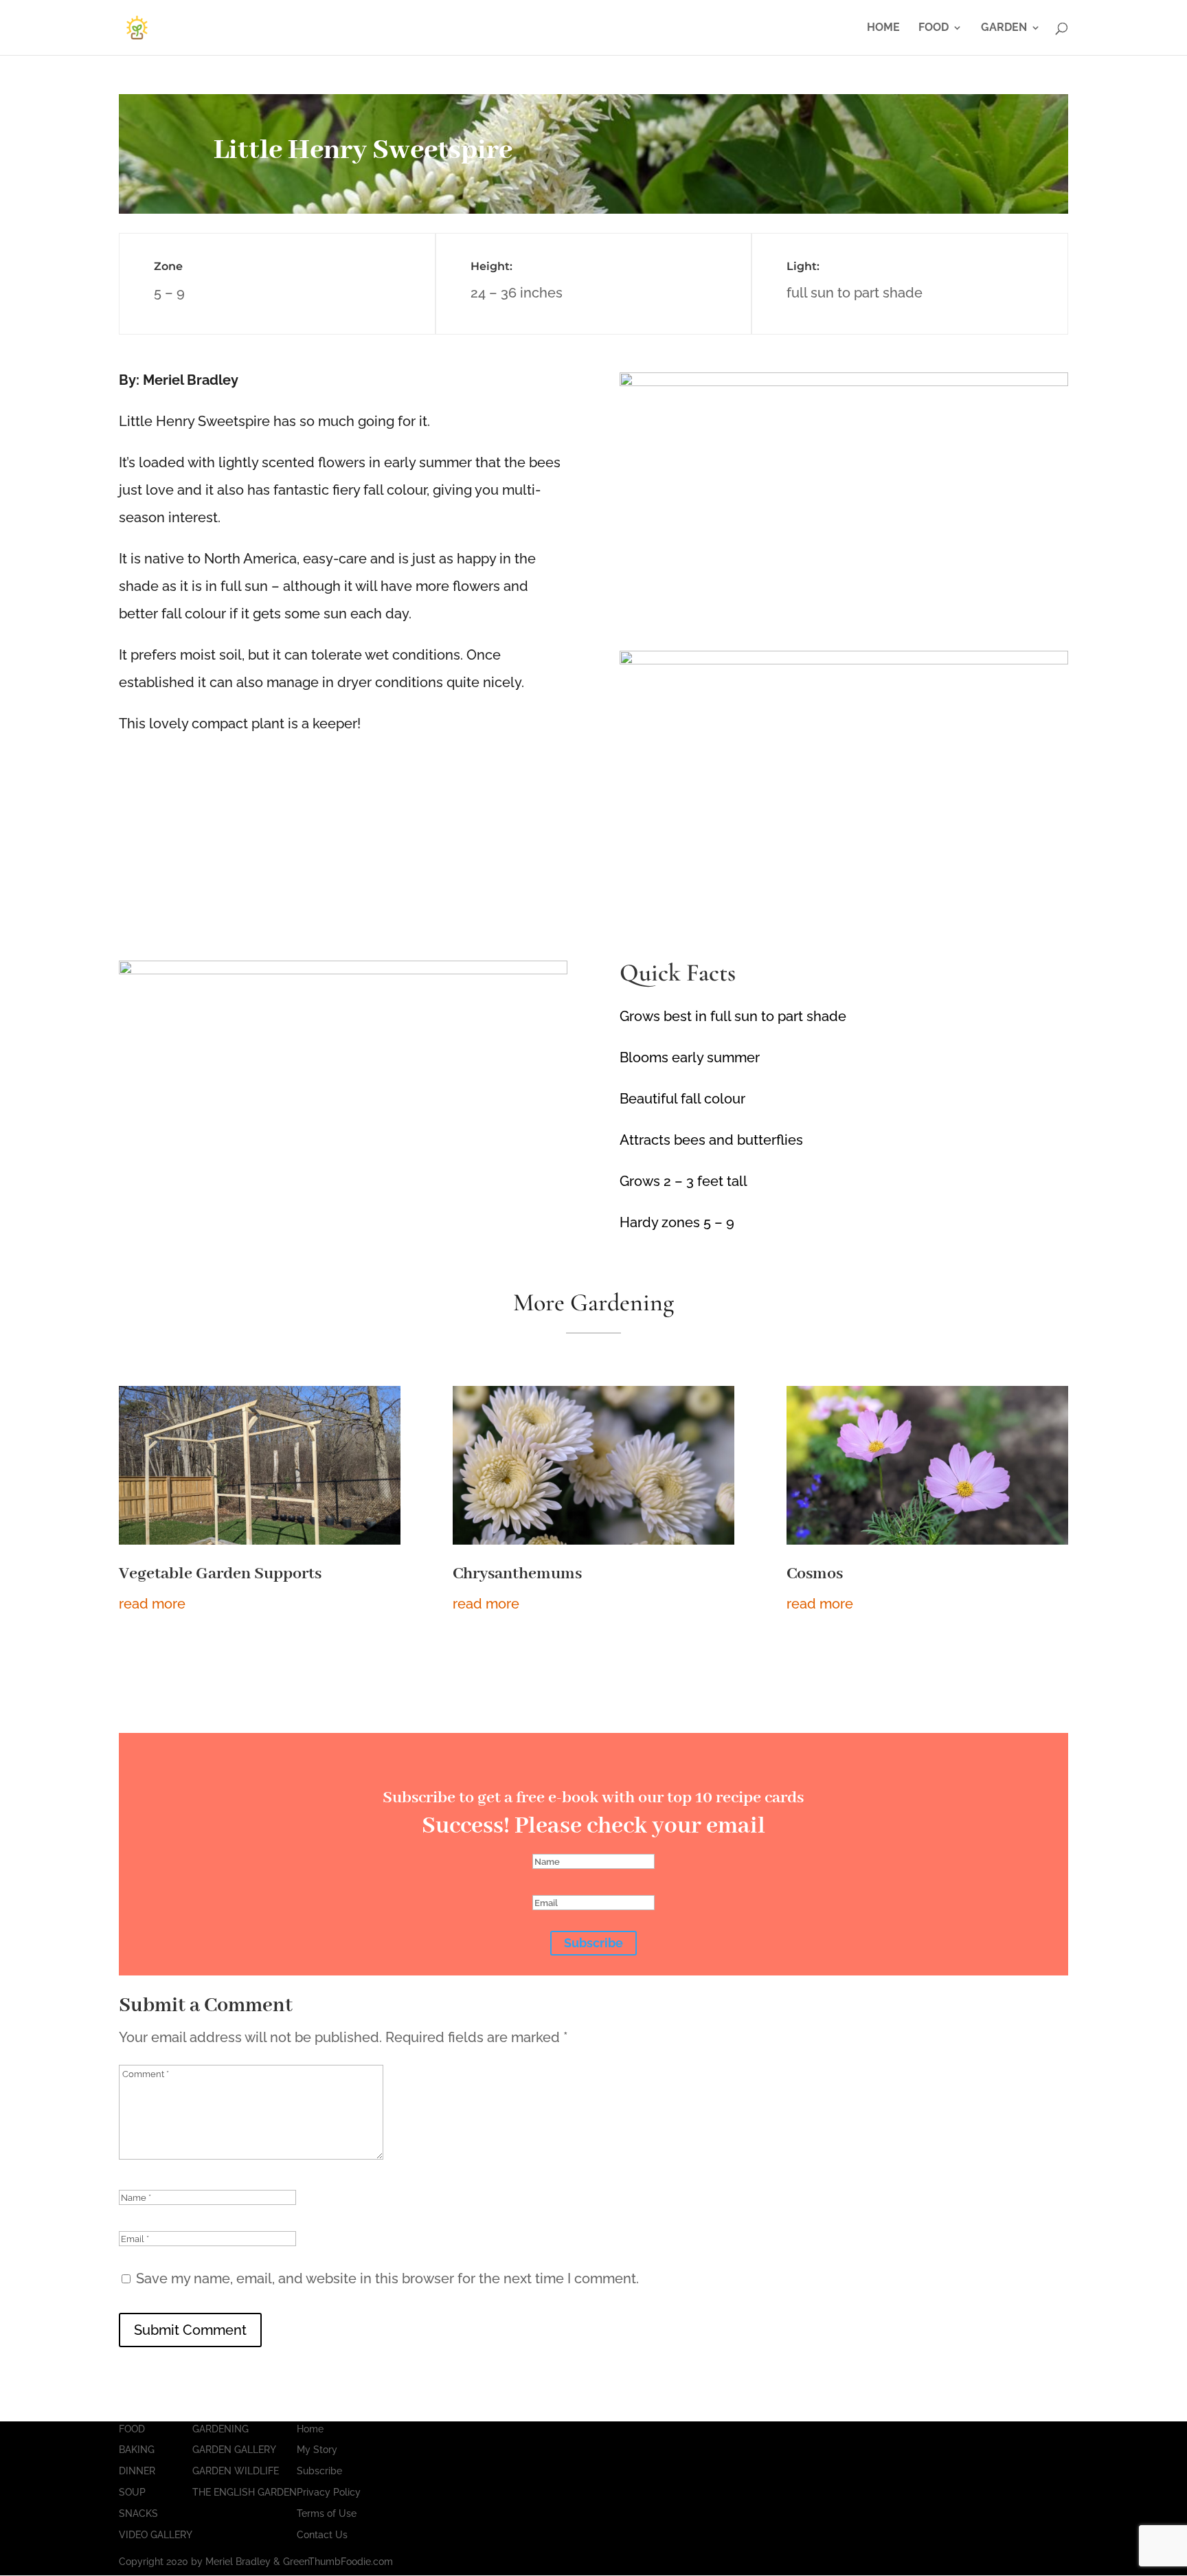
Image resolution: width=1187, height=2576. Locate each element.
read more (152, 1604)
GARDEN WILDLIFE (236, 2471)
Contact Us (322, 2535)
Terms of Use (327, 2513)
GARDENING (221, 2429)
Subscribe (319, 2471)
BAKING (137, 2450)
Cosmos (815, 1574)
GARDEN (1004, 28)
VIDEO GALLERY (156, 2535)
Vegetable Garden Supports (220, 1574)
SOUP (132, 2492)
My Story (317, 2450)
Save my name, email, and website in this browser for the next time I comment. (387, 2278)
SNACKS (138, 2513)
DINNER (137, 2471)
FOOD (934, 28)
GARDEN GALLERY (234, 2450)
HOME (883, 28)
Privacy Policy (329, 2492)
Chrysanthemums (517, 1574)
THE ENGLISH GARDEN (245, 2492)
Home (310, 2429)
